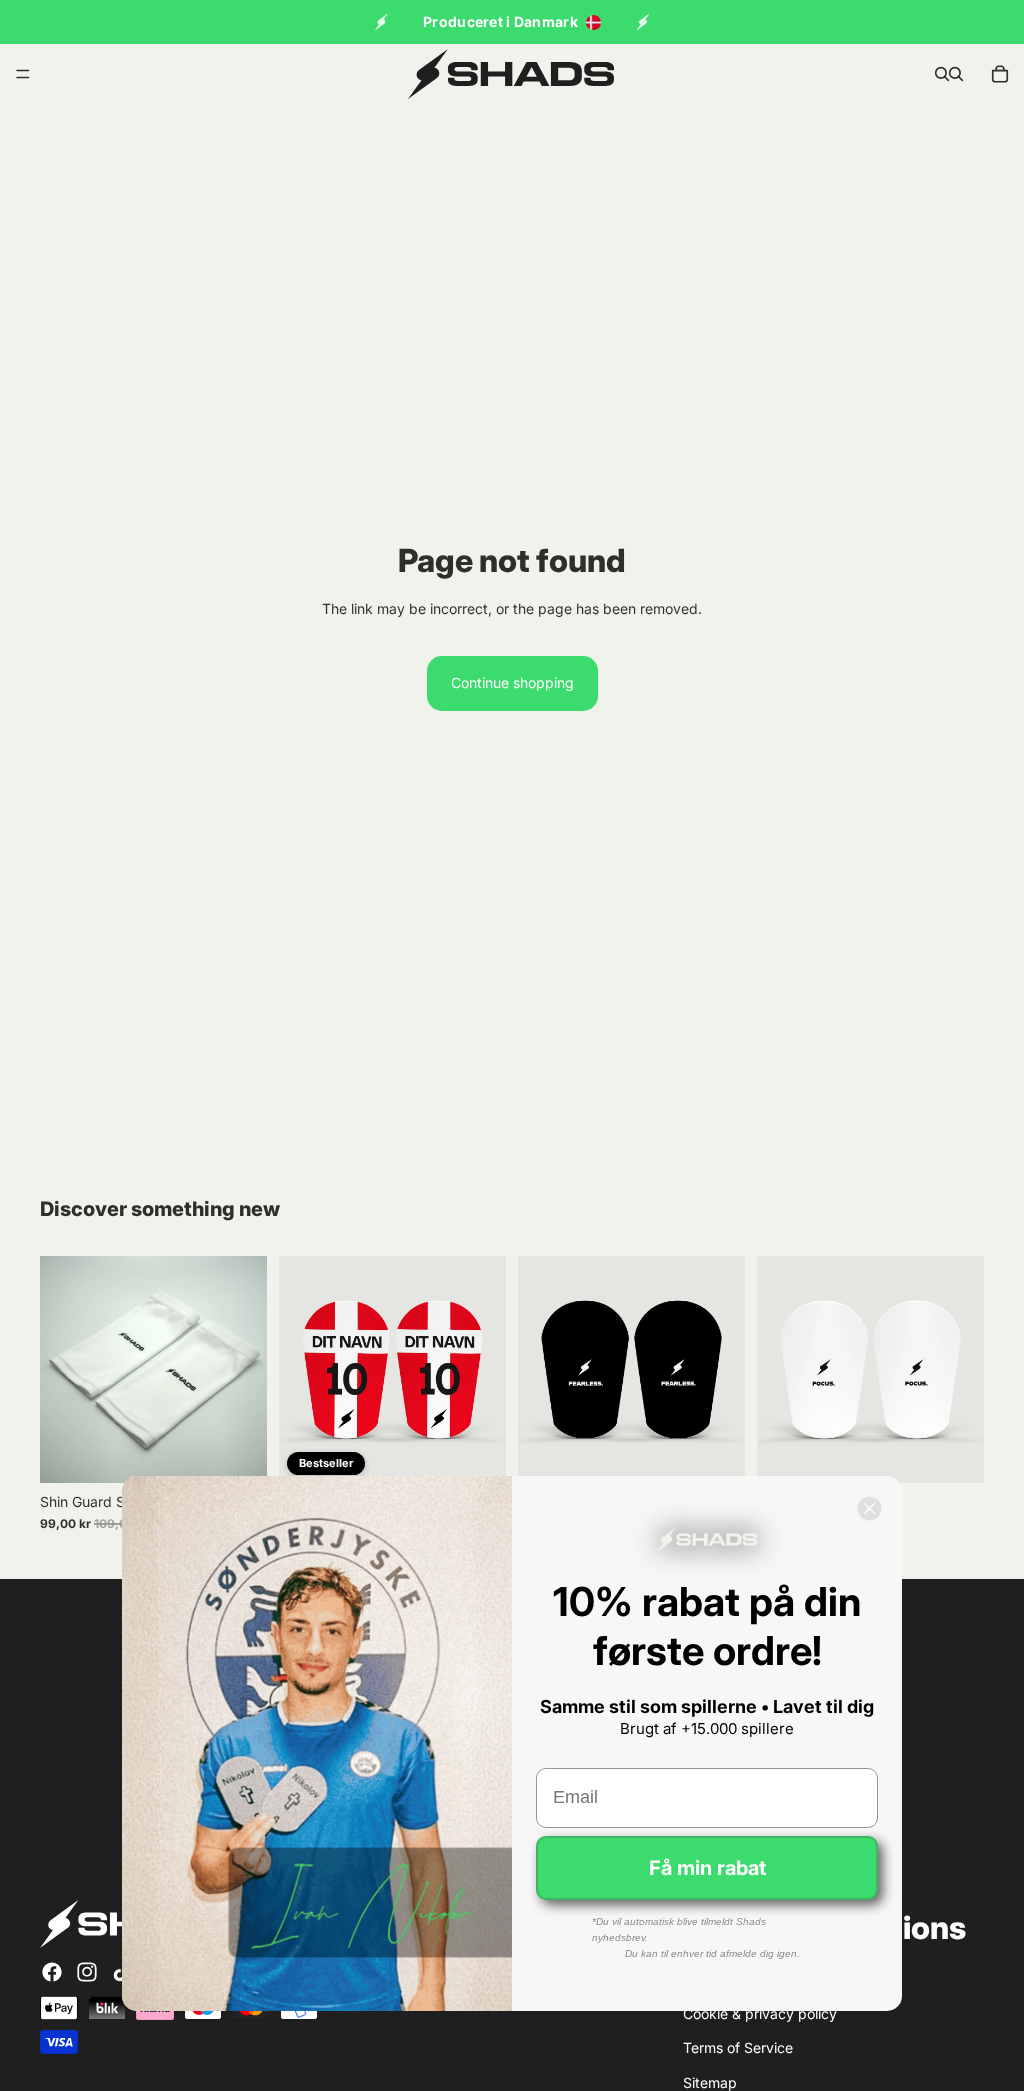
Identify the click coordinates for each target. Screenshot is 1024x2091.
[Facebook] (52, 1972)
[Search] (942, 74)
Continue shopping (512, 682)
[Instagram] (87, 1972)
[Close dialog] (869, 1508)
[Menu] (23, 74)
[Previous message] (381, 22)
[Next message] (643, 22)
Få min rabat (707, 1868)
